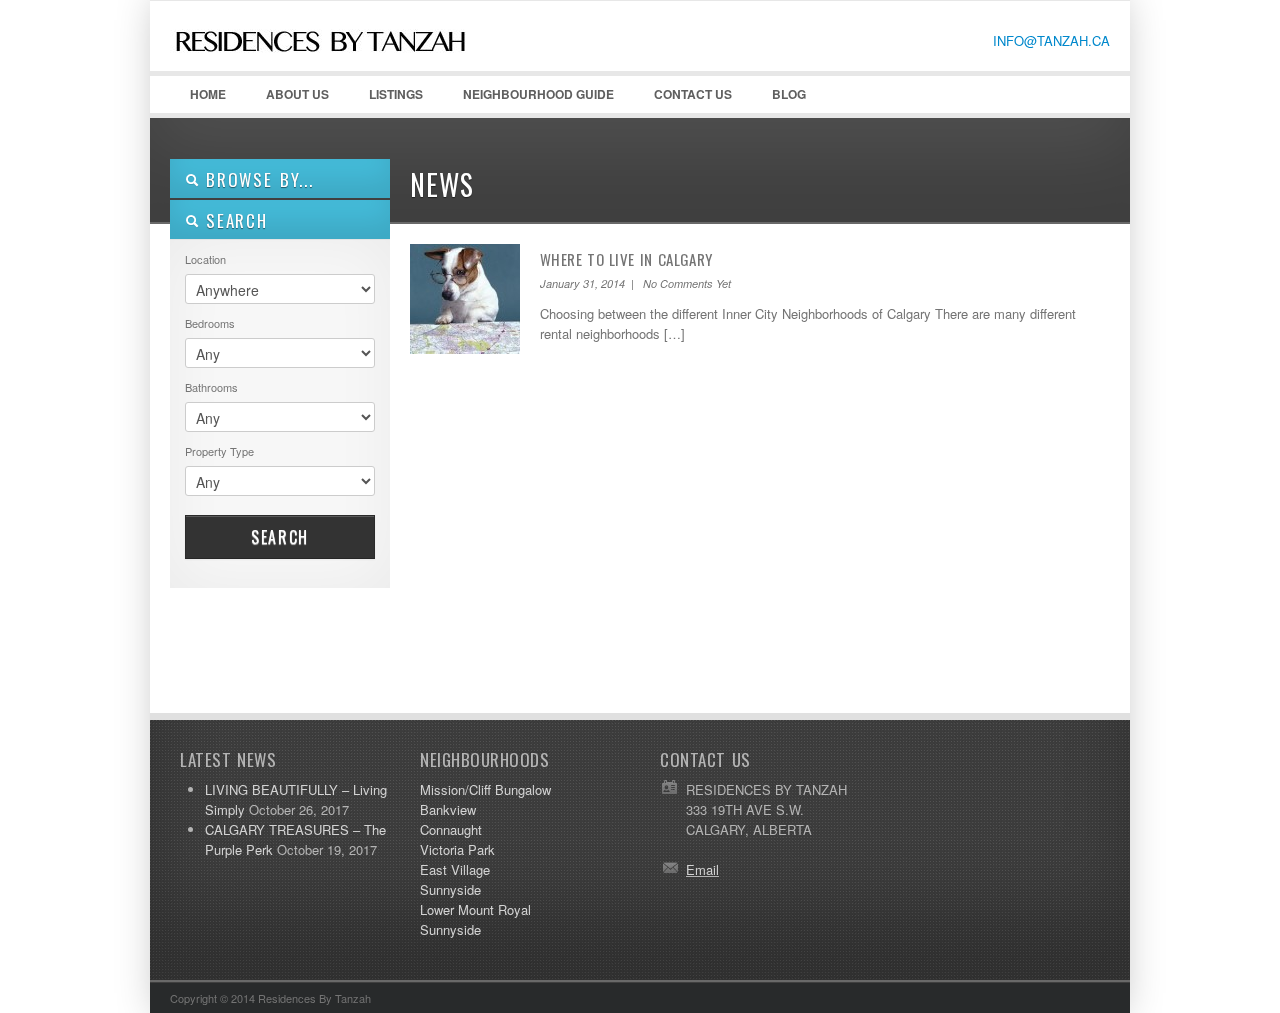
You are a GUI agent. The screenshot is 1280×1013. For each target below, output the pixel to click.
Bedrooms (210, 323)
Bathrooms (211, 387)
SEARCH (233, 220)
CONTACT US (693, 94)
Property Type (219, 451)
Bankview (448, 809)
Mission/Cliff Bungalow (485, 789)
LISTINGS (396, 94)
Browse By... (256, 179)
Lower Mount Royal (475, 909)
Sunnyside (450, 889)
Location (205, 259)
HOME (208, 94)
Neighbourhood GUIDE (528, 99)
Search (280, 537)
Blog (789, 94)
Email (702, 869)
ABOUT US (287, 99)
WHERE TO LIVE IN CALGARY (626, 259)
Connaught (451, 829)
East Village (455, 869)
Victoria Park (457, 849)
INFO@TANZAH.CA (1051, 40)
